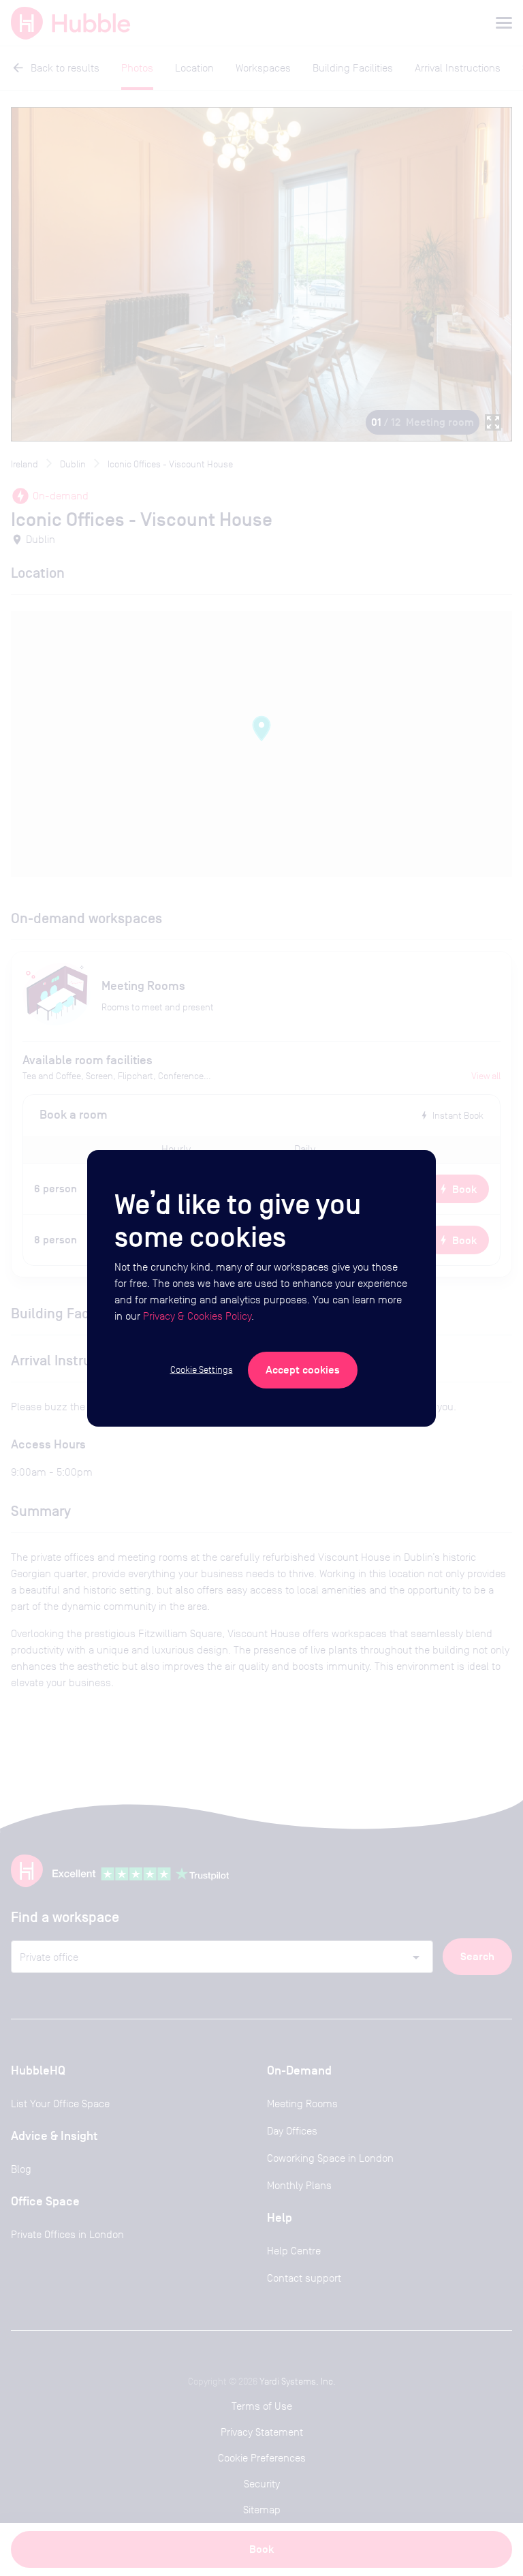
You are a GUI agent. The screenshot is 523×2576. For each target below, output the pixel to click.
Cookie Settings (202, 1369)
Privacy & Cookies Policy (197, 1316)
